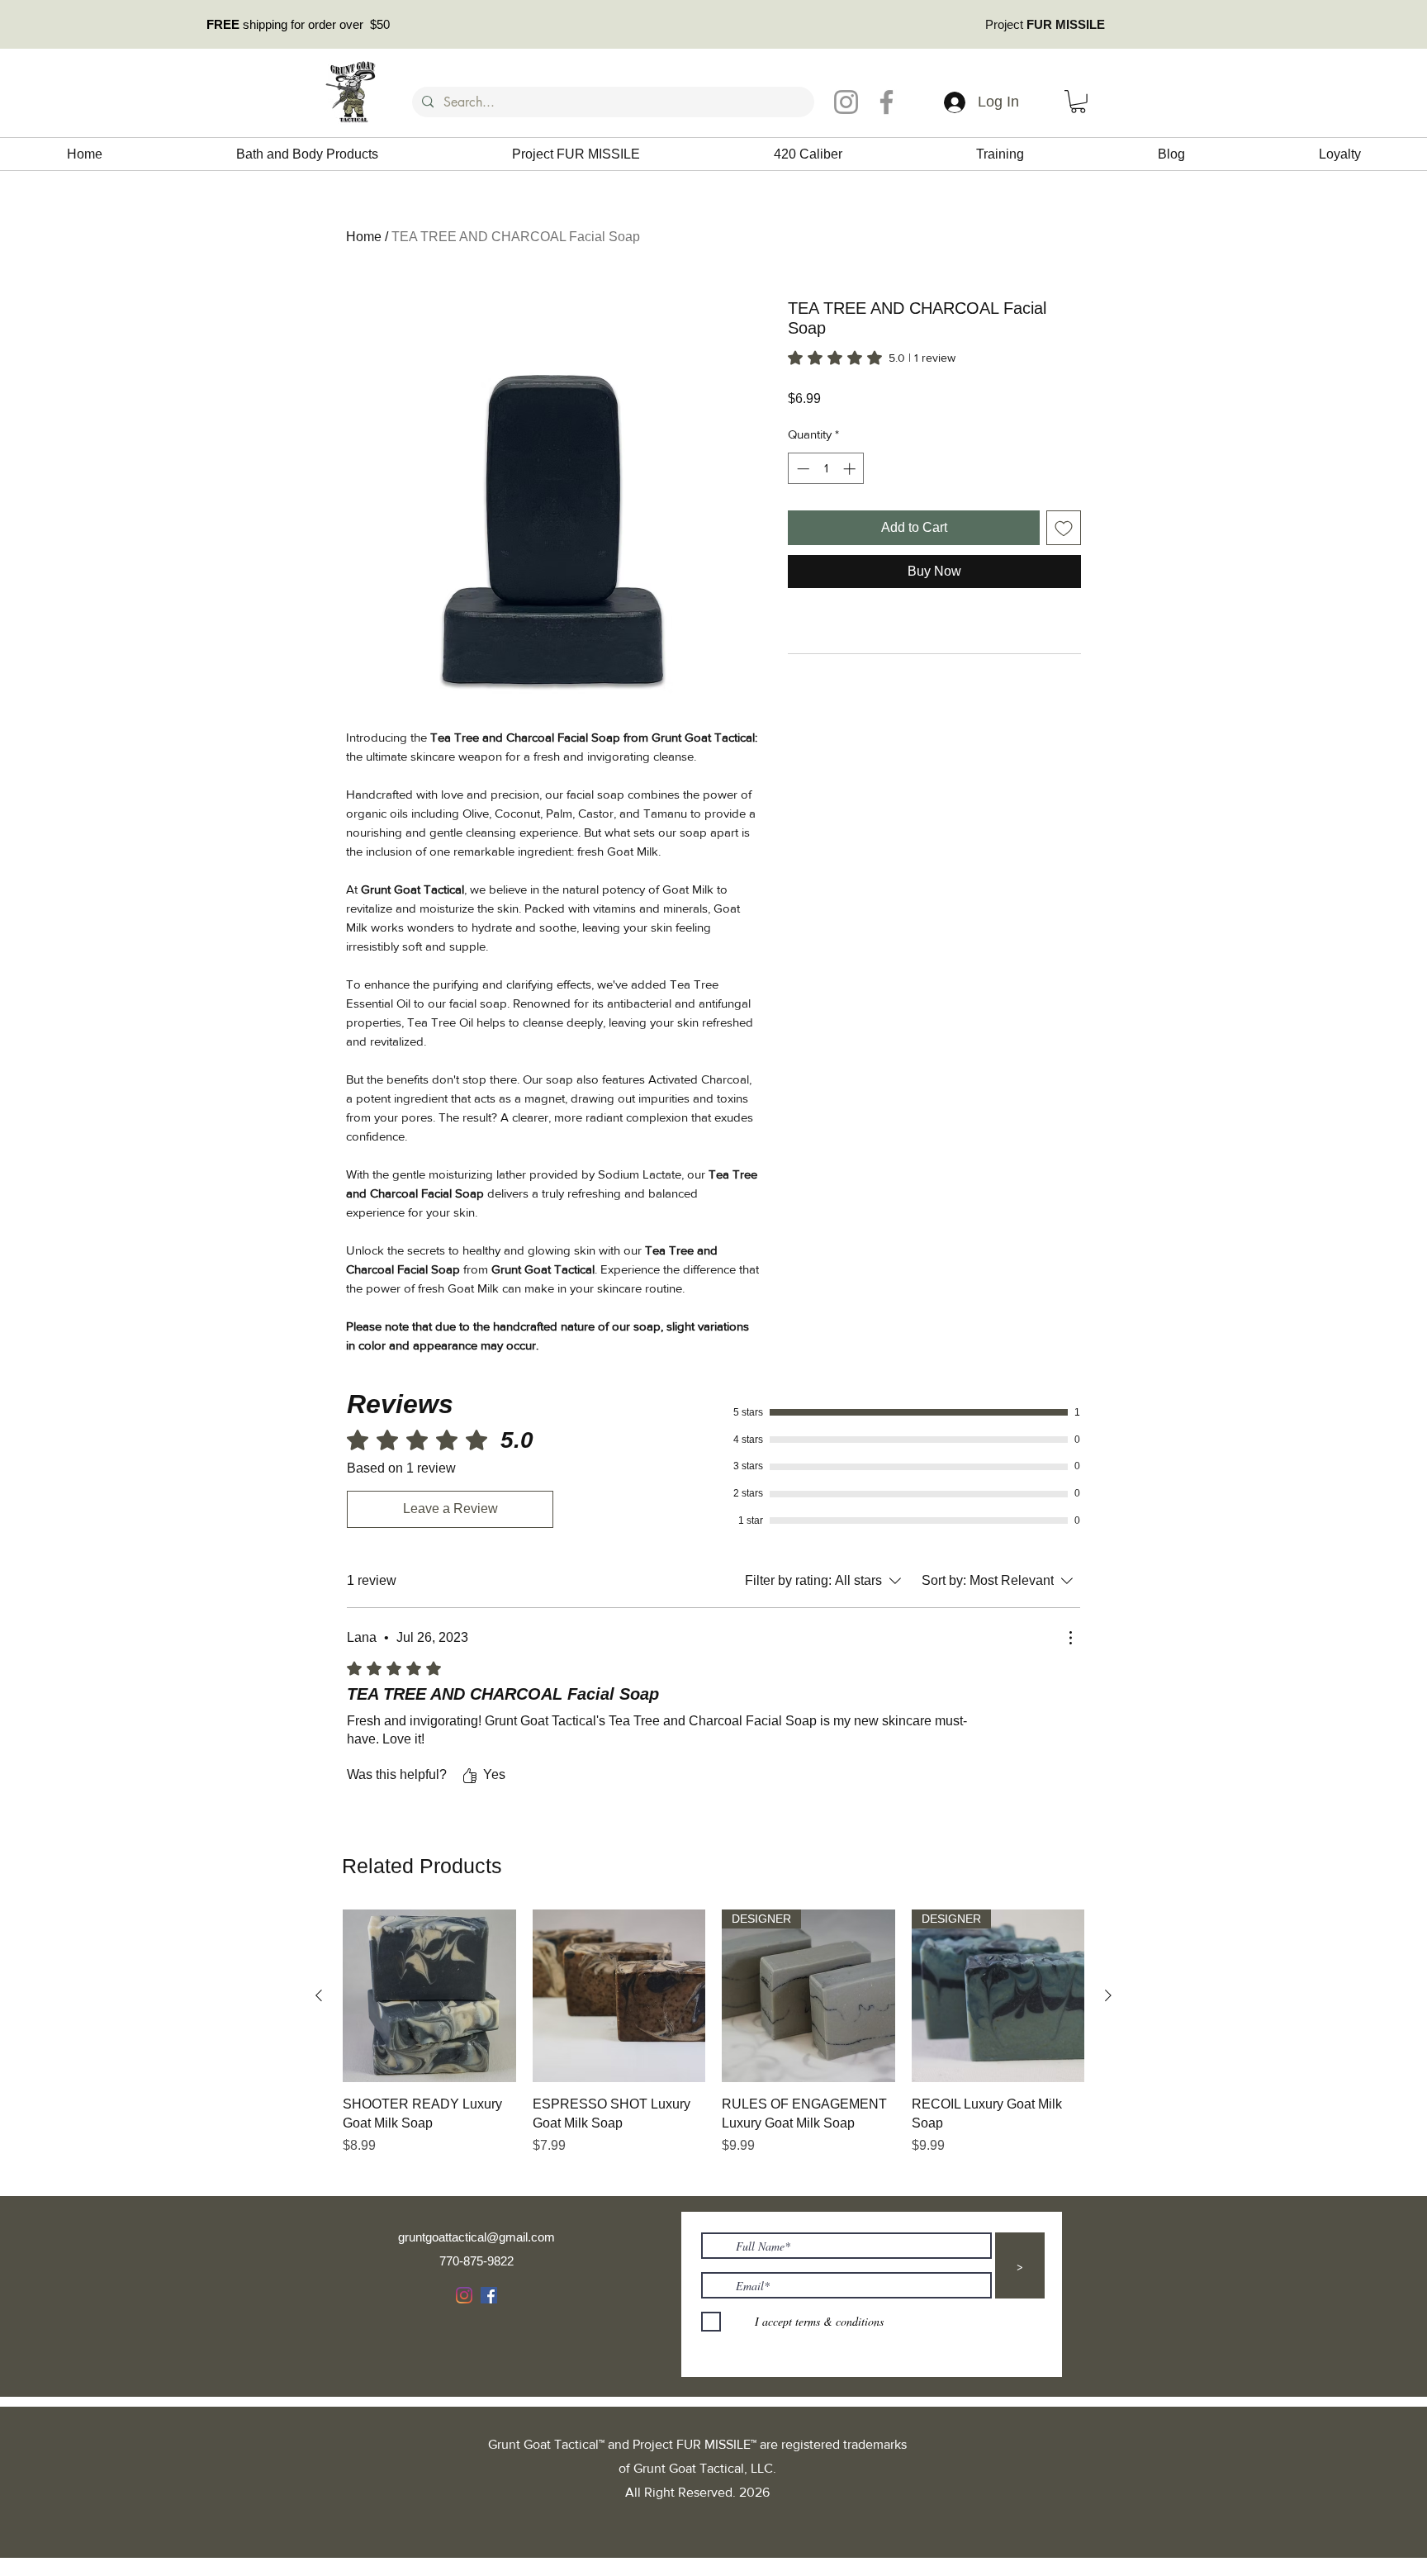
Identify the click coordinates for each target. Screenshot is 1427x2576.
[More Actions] (1070, 1638)
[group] (713, 2042)
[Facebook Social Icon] (489, 2295)
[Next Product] (1108, 1995)
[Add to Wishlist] (1064, 528)
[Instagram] (846, 102)
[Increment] (851, 469)
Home (364, 237)
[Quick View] (429, 1996)
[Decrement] (801, 469)
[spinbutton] (826, 469)
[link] (872, 358)
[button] (1078, 102)
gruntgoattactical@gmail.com (476, 2237)
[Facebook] (887, 102)
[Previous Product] (319, 1995)
